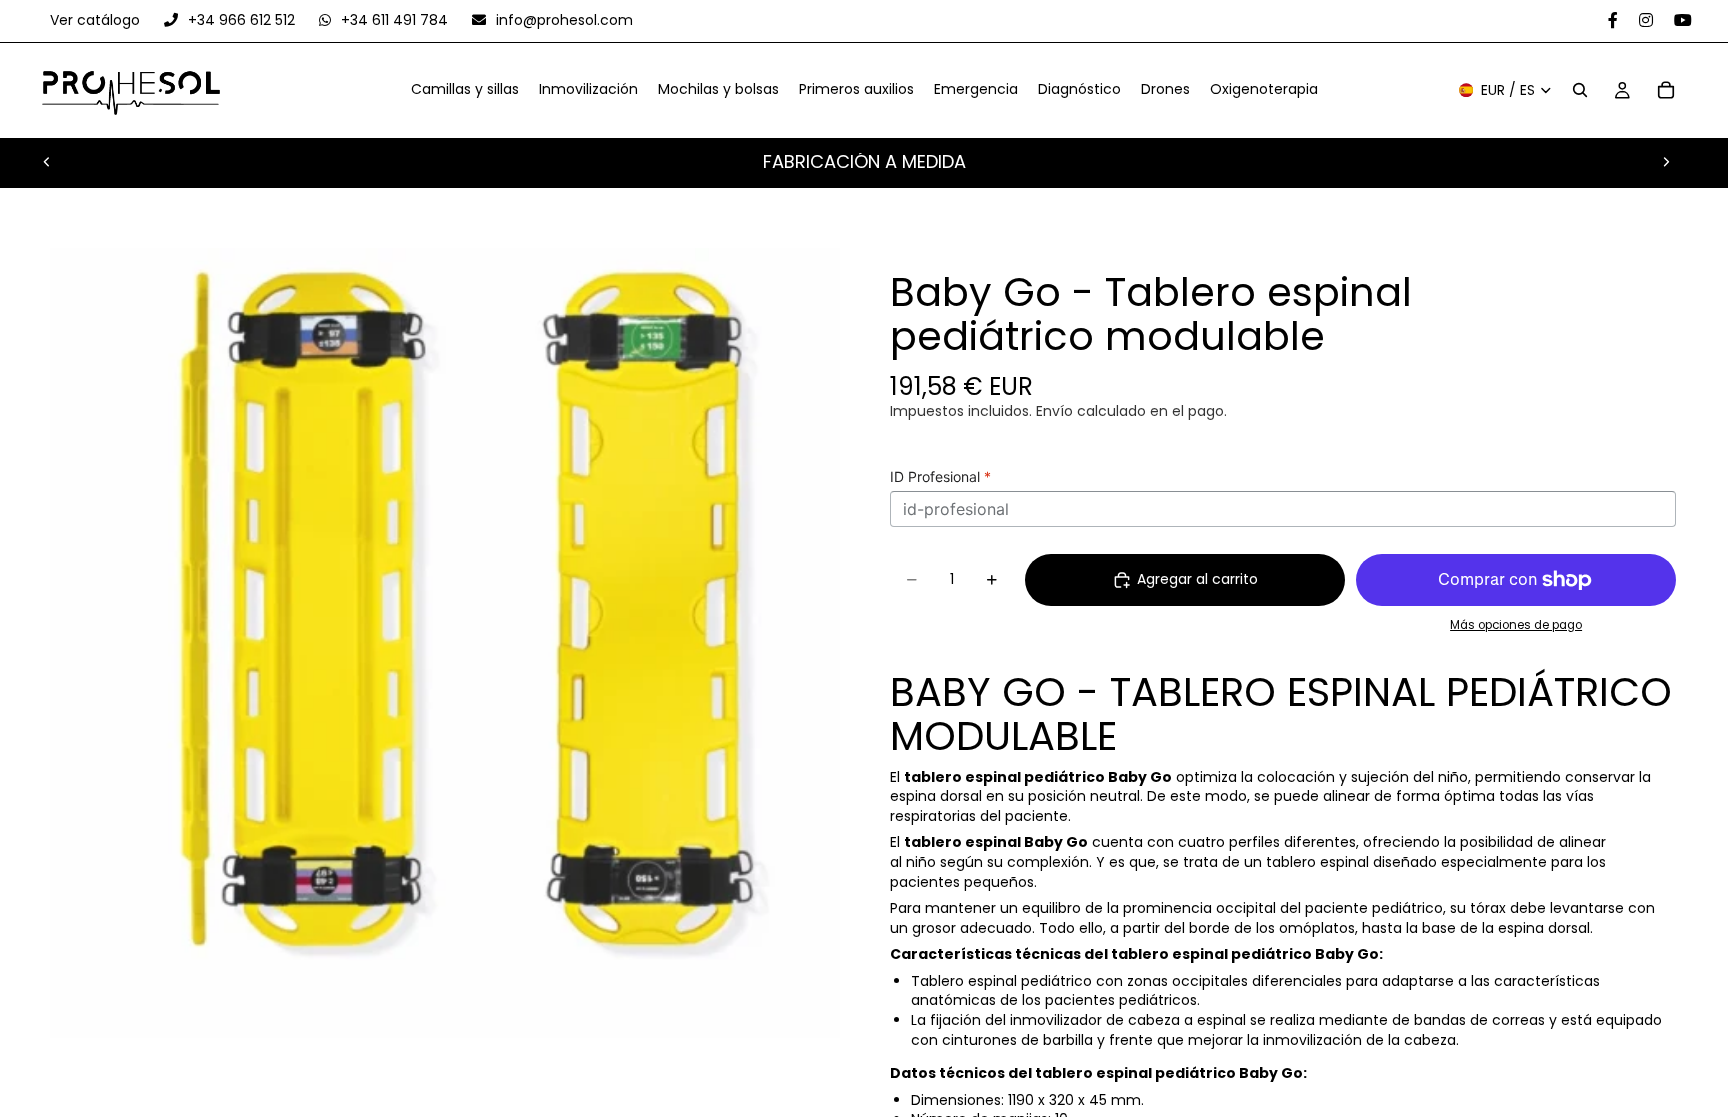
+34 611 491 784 (394, 20)
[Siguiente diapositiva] (1666, 162)
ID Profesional (940, 476)
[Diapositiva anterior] (47, 162)
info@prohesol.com (562, 20)
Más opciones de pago (1516, 625)
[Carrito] (1666, 91)
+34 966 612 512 (241, 20)
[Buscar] (1580, 91)
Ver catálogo (97, 20)
